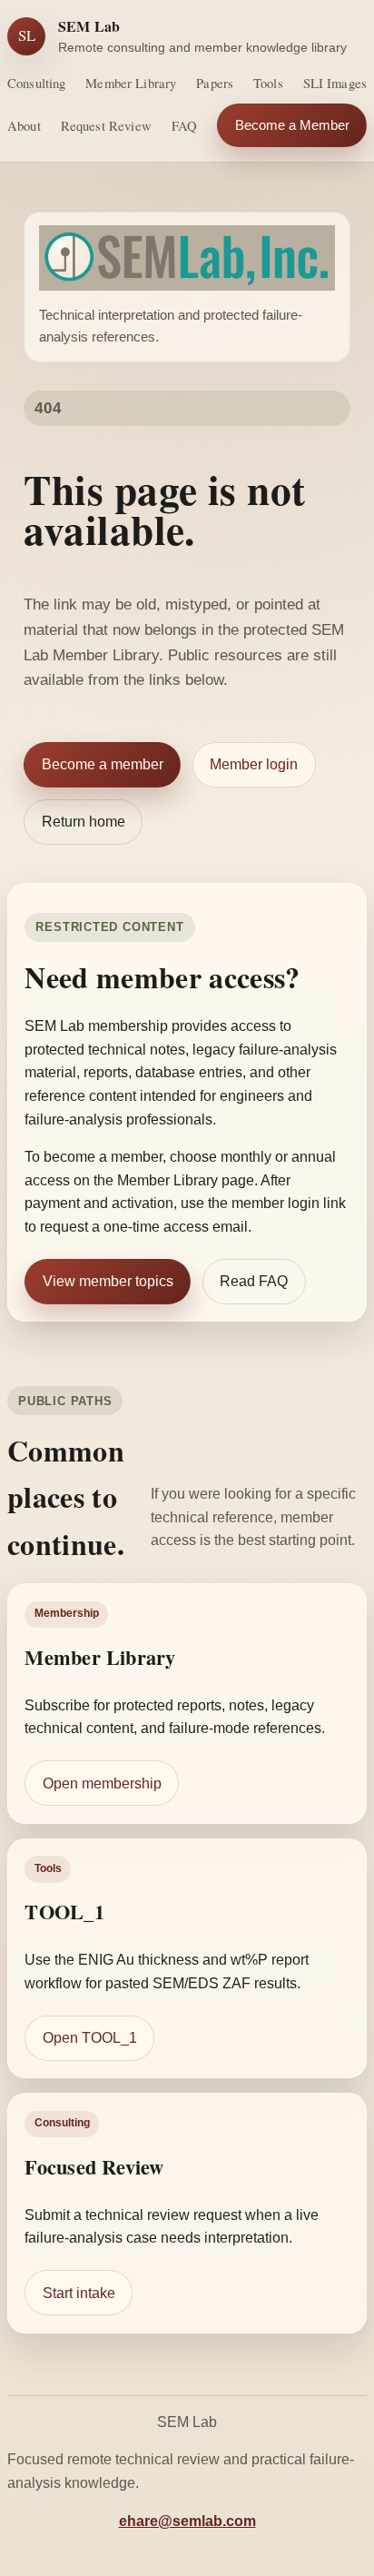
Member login (254, 764)
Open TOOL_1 (90, 2038)
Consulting (36, 83)
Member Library (131, 83)
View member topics (108, 1281)
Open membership (102, 1783)
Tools (268, 83)
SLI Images (335, 83)
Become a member (103, 764)
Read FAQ (254, 1281)
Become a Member (292, 125)
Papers (215, 83)
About (24, 125)
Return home (84, 822)
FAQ (184, 125)
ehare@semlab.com (187, 2521)
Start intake (79, 2293)
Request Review (106, 125)
